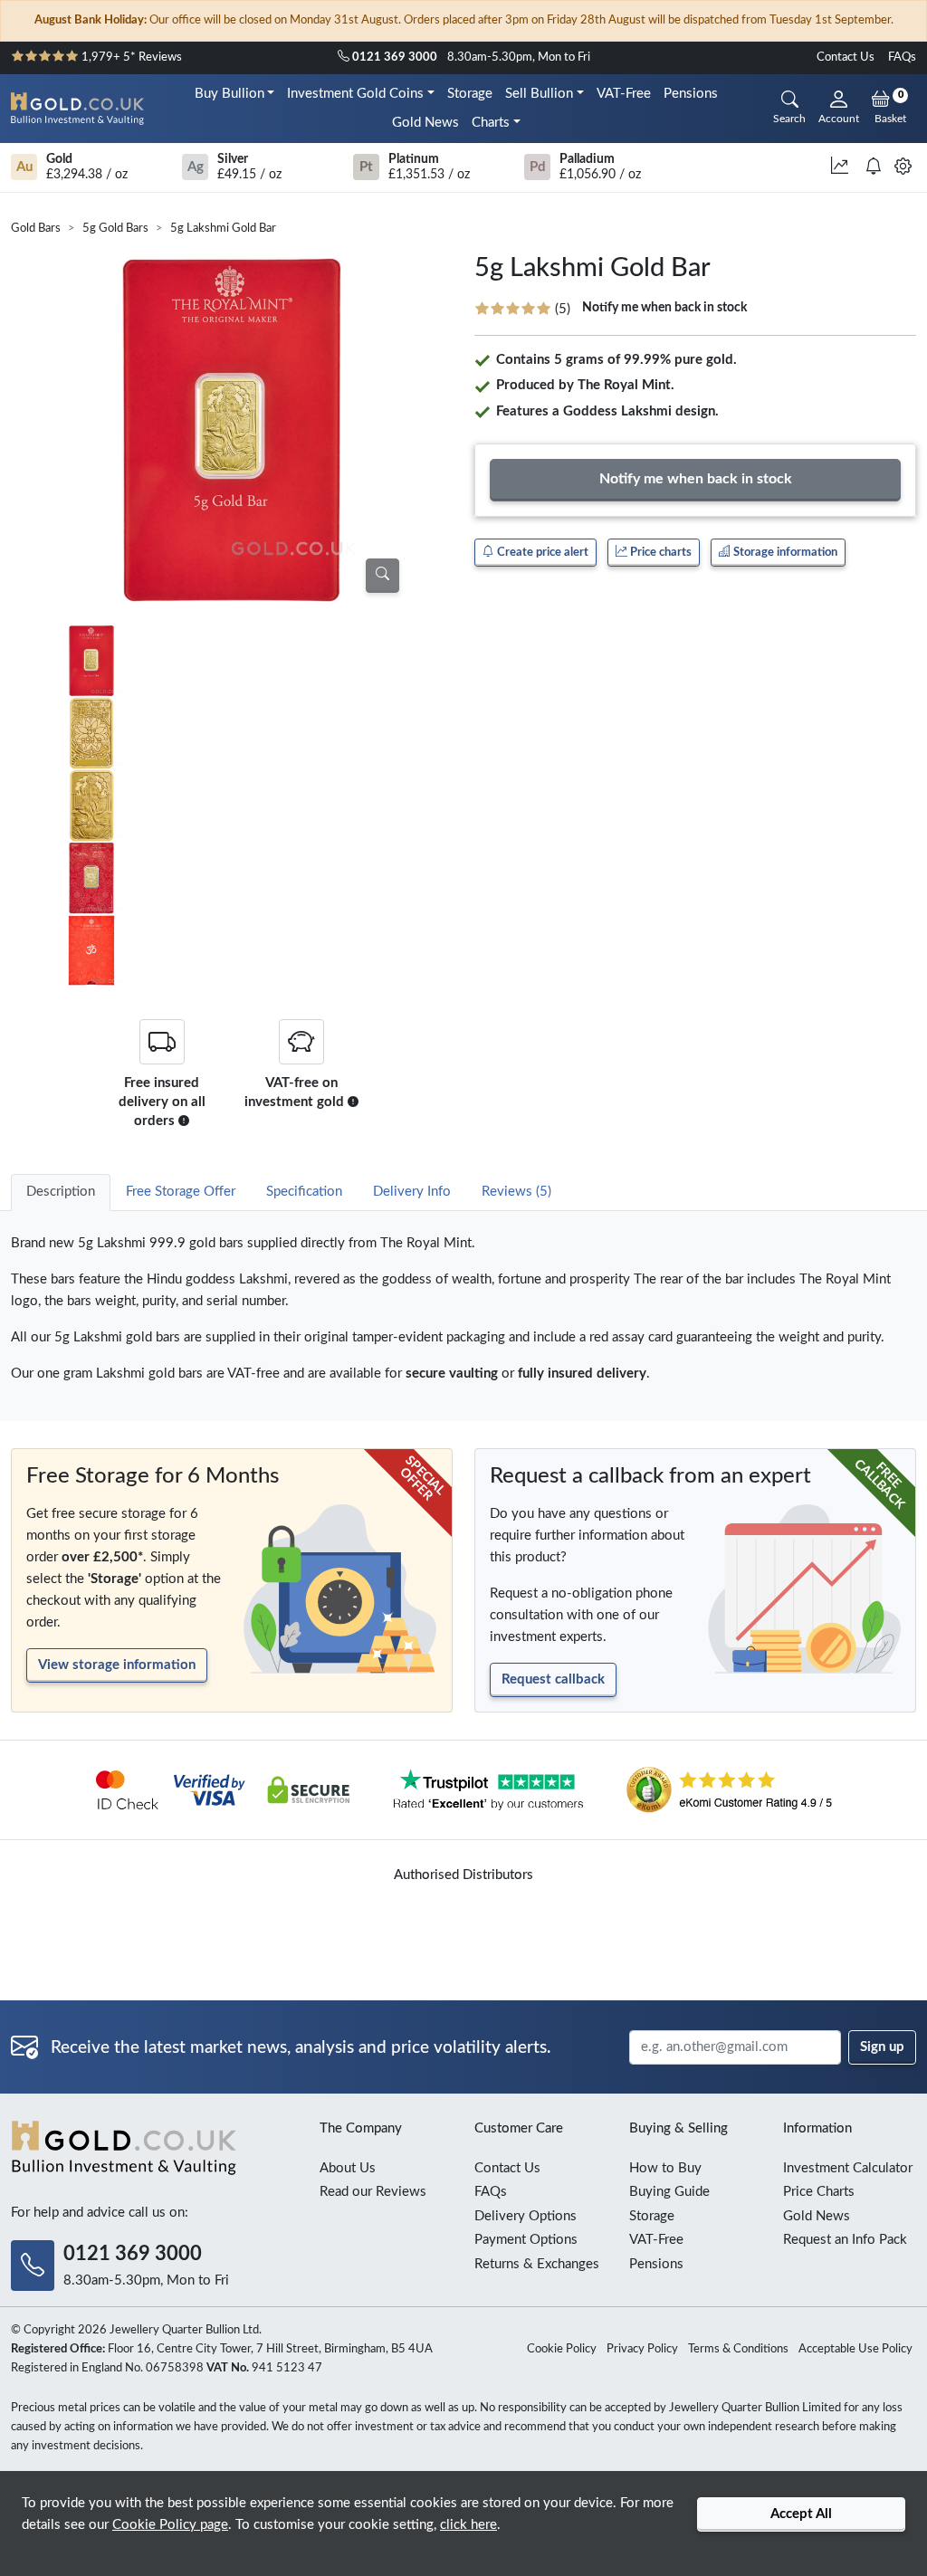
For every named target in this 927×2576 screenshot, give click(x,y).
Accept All (801, 2514)
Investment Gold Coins (355, 94)
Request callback (553, 1679)
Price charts (659, 552)
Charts (491, 123)
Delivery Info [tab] (412, 1192)
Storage (470, 94)
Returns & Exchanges (537, 2264)
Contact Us (846, 57)
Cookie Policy (562, 2349)
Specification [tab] (304, 1192)
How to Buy (665, 2168)
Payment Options (526, 2240)
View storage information (117, 1665)
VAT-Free (624, 94)
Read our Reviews (373, 2192)
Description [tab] (61, 1192)
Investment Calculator (848, 2168)
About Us (348, 2168)
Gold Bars (36, 229)
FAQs (902, 57)
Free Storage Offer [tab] (181, 1192)
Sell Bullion (539, 94)
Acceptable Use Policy (855, 2349)
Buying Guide (669, 2192)
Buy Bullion (229, 94)
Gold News (425, 123)
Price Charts (819, 2192)
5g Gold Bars (115, 229)
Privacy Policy (642, 2349)
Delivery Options (526, 2216)
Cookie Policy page (170, 2525)
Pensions (691, 94)
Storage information (784, 552)
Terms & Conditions (738, 2349)
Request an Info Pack (845, 2240)
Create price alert (541, 552)
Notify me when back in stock (664, 308)
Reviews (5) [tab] (516, 1192)
